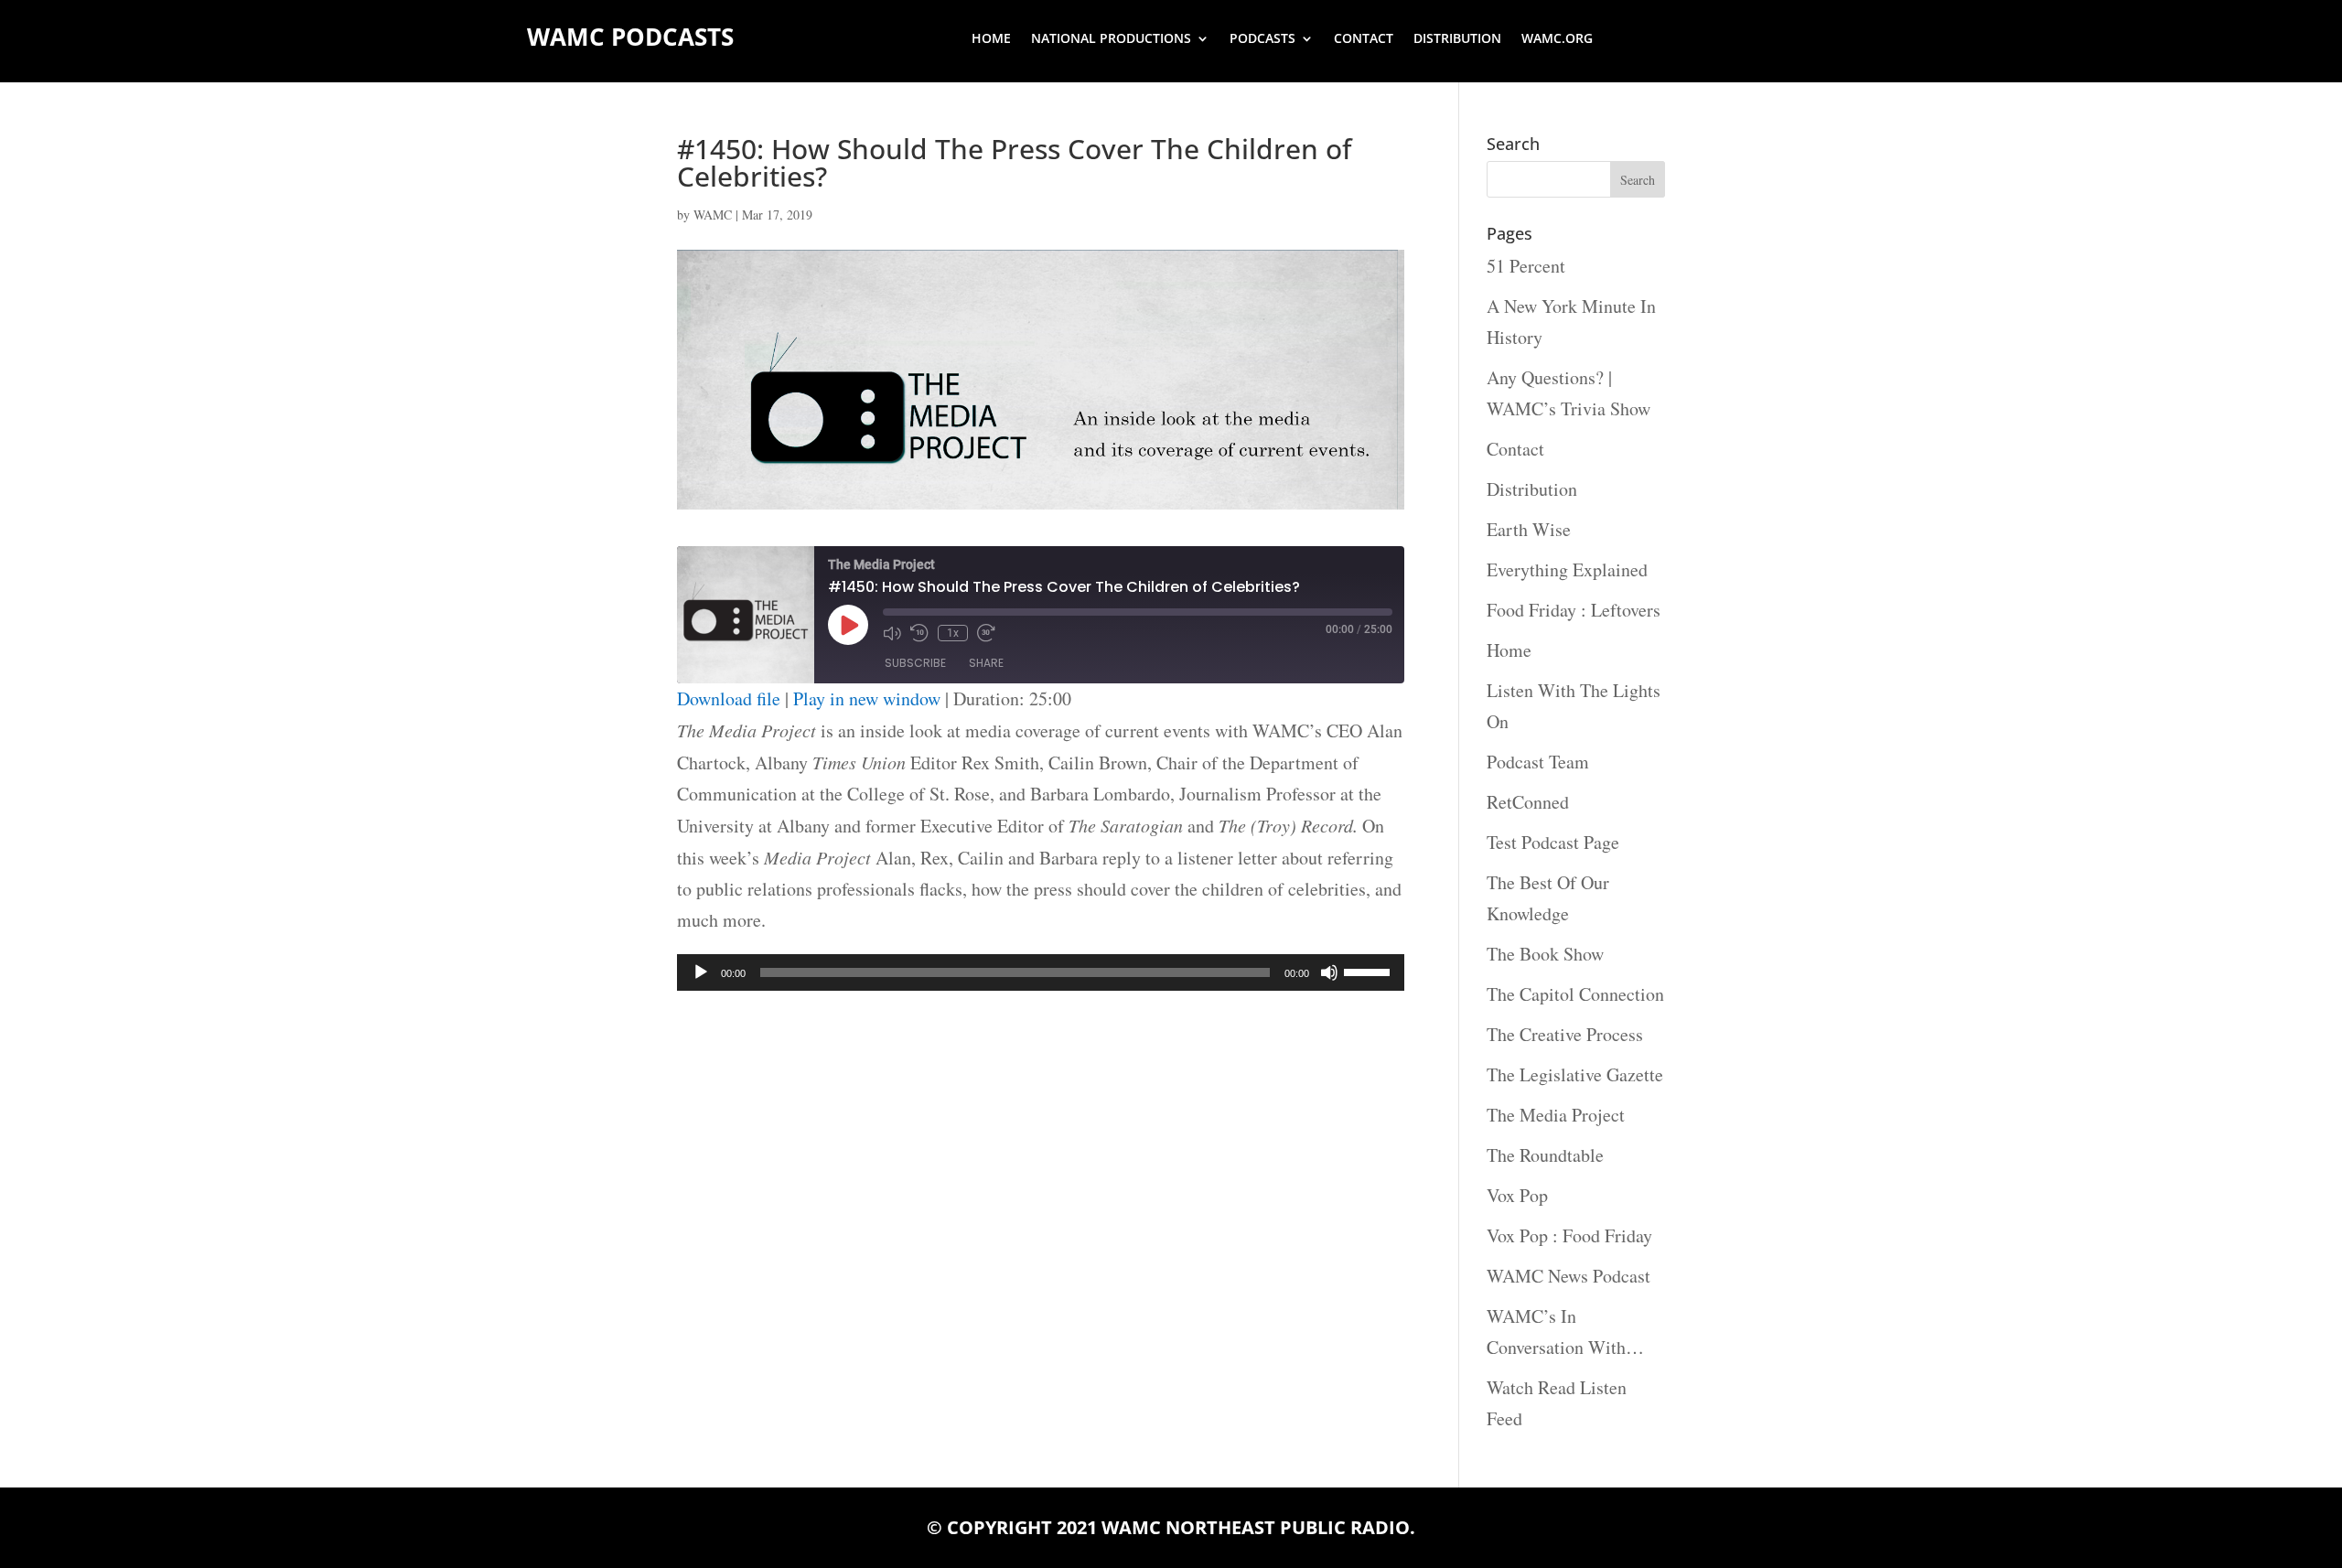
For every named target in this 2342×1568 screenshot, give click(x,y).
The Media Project (1556, 1115)
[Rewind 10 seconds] (919, 633)
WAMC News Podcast (1568, 1276)
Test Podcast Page (1553, 842)
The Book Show (1545, 954)
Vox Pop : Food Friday (1569, 1235)
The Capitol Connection (1575, 994)
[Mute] (1329, 972)
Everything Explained (1567, 569)
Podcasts (1262, 39)
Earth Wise (1529, 529)
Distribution (1457, 39)
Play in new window (867, 698)
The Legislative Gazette (1575, 1074)
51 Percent (1526, 266)
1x (953, 633)
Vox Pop (1517, 1195)
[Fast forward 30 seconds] (986, 633)
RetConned (1528, 802)
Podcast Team (1538, 762)
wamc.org (1557, 39)
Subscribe (915, 663)
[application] (1041, 972)
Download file (729, 698)
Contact (1364, 39)
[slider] (1370, 971)
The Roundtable (1545, 1155)
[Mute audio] (892, 633)
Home (991, 39)
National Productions (1111, 39)
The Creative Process (1565, 1034)
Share (986, 663)
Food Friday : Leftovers (1574, 610)
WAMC (713, 215)
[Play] (701, 972)
